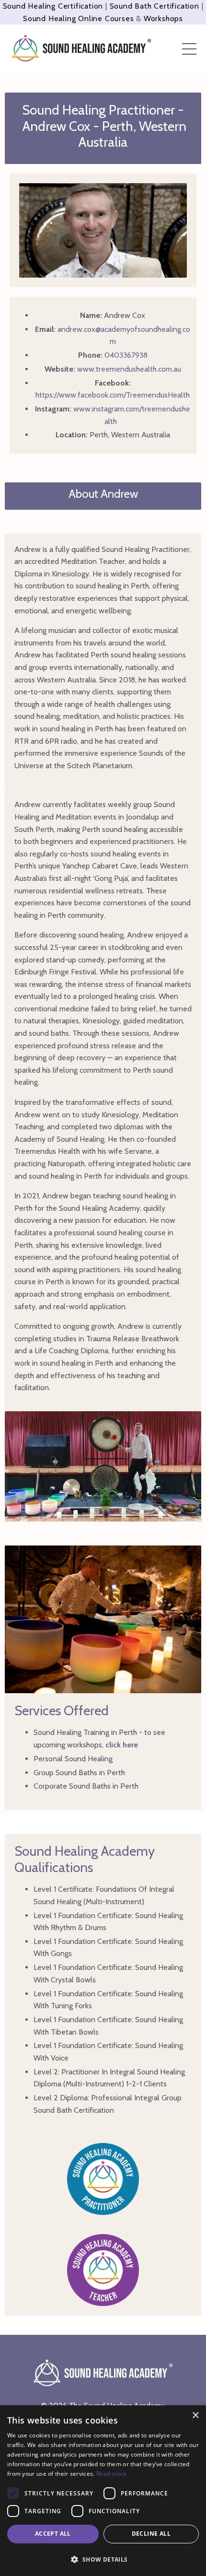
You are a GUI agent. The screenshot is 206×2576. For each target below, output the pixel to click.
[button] (103, 2559)
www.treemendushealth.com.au (129, 369)
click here (122, 1745)
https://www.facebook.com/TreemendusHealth (113, 395)
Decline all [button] (151, 2534)
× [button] (195, 2416)
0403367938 (126, 355)
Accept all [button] (53, 2534)
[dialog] (103, 2491)
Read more (112, 2474)
